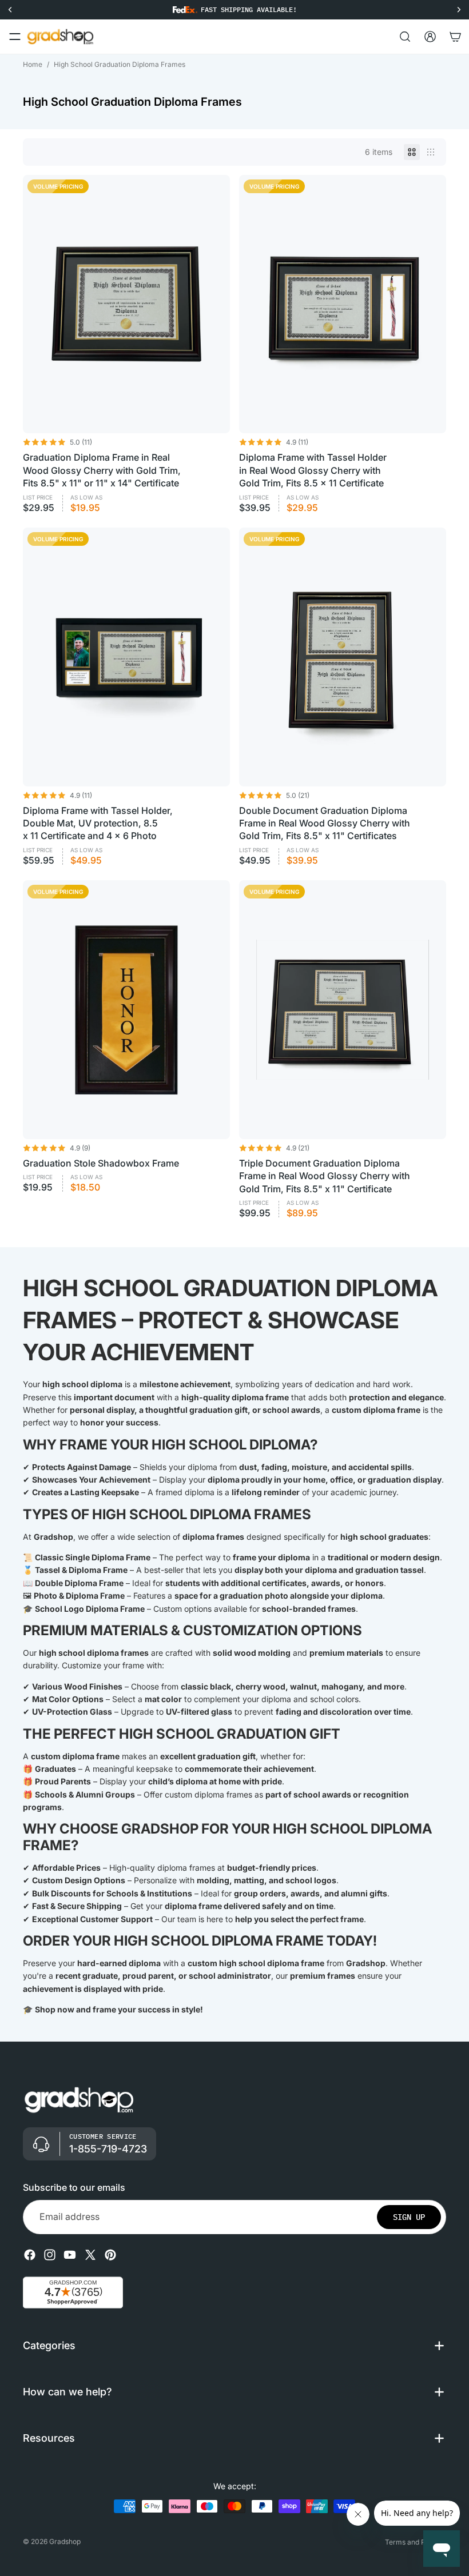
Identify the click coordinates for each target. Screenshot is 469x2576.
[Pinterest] (110, 2255)
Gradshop (65, 2541)
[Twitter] (90, 2255)
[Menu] (15, 37)
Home (33, 64)
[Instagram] (50, 2255)
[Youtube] (70, 2255)
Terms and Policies (416, 2542)
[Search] (405, 37)
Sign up (409, 2217)
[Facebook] (30, 2255)
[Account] (430, 37)
